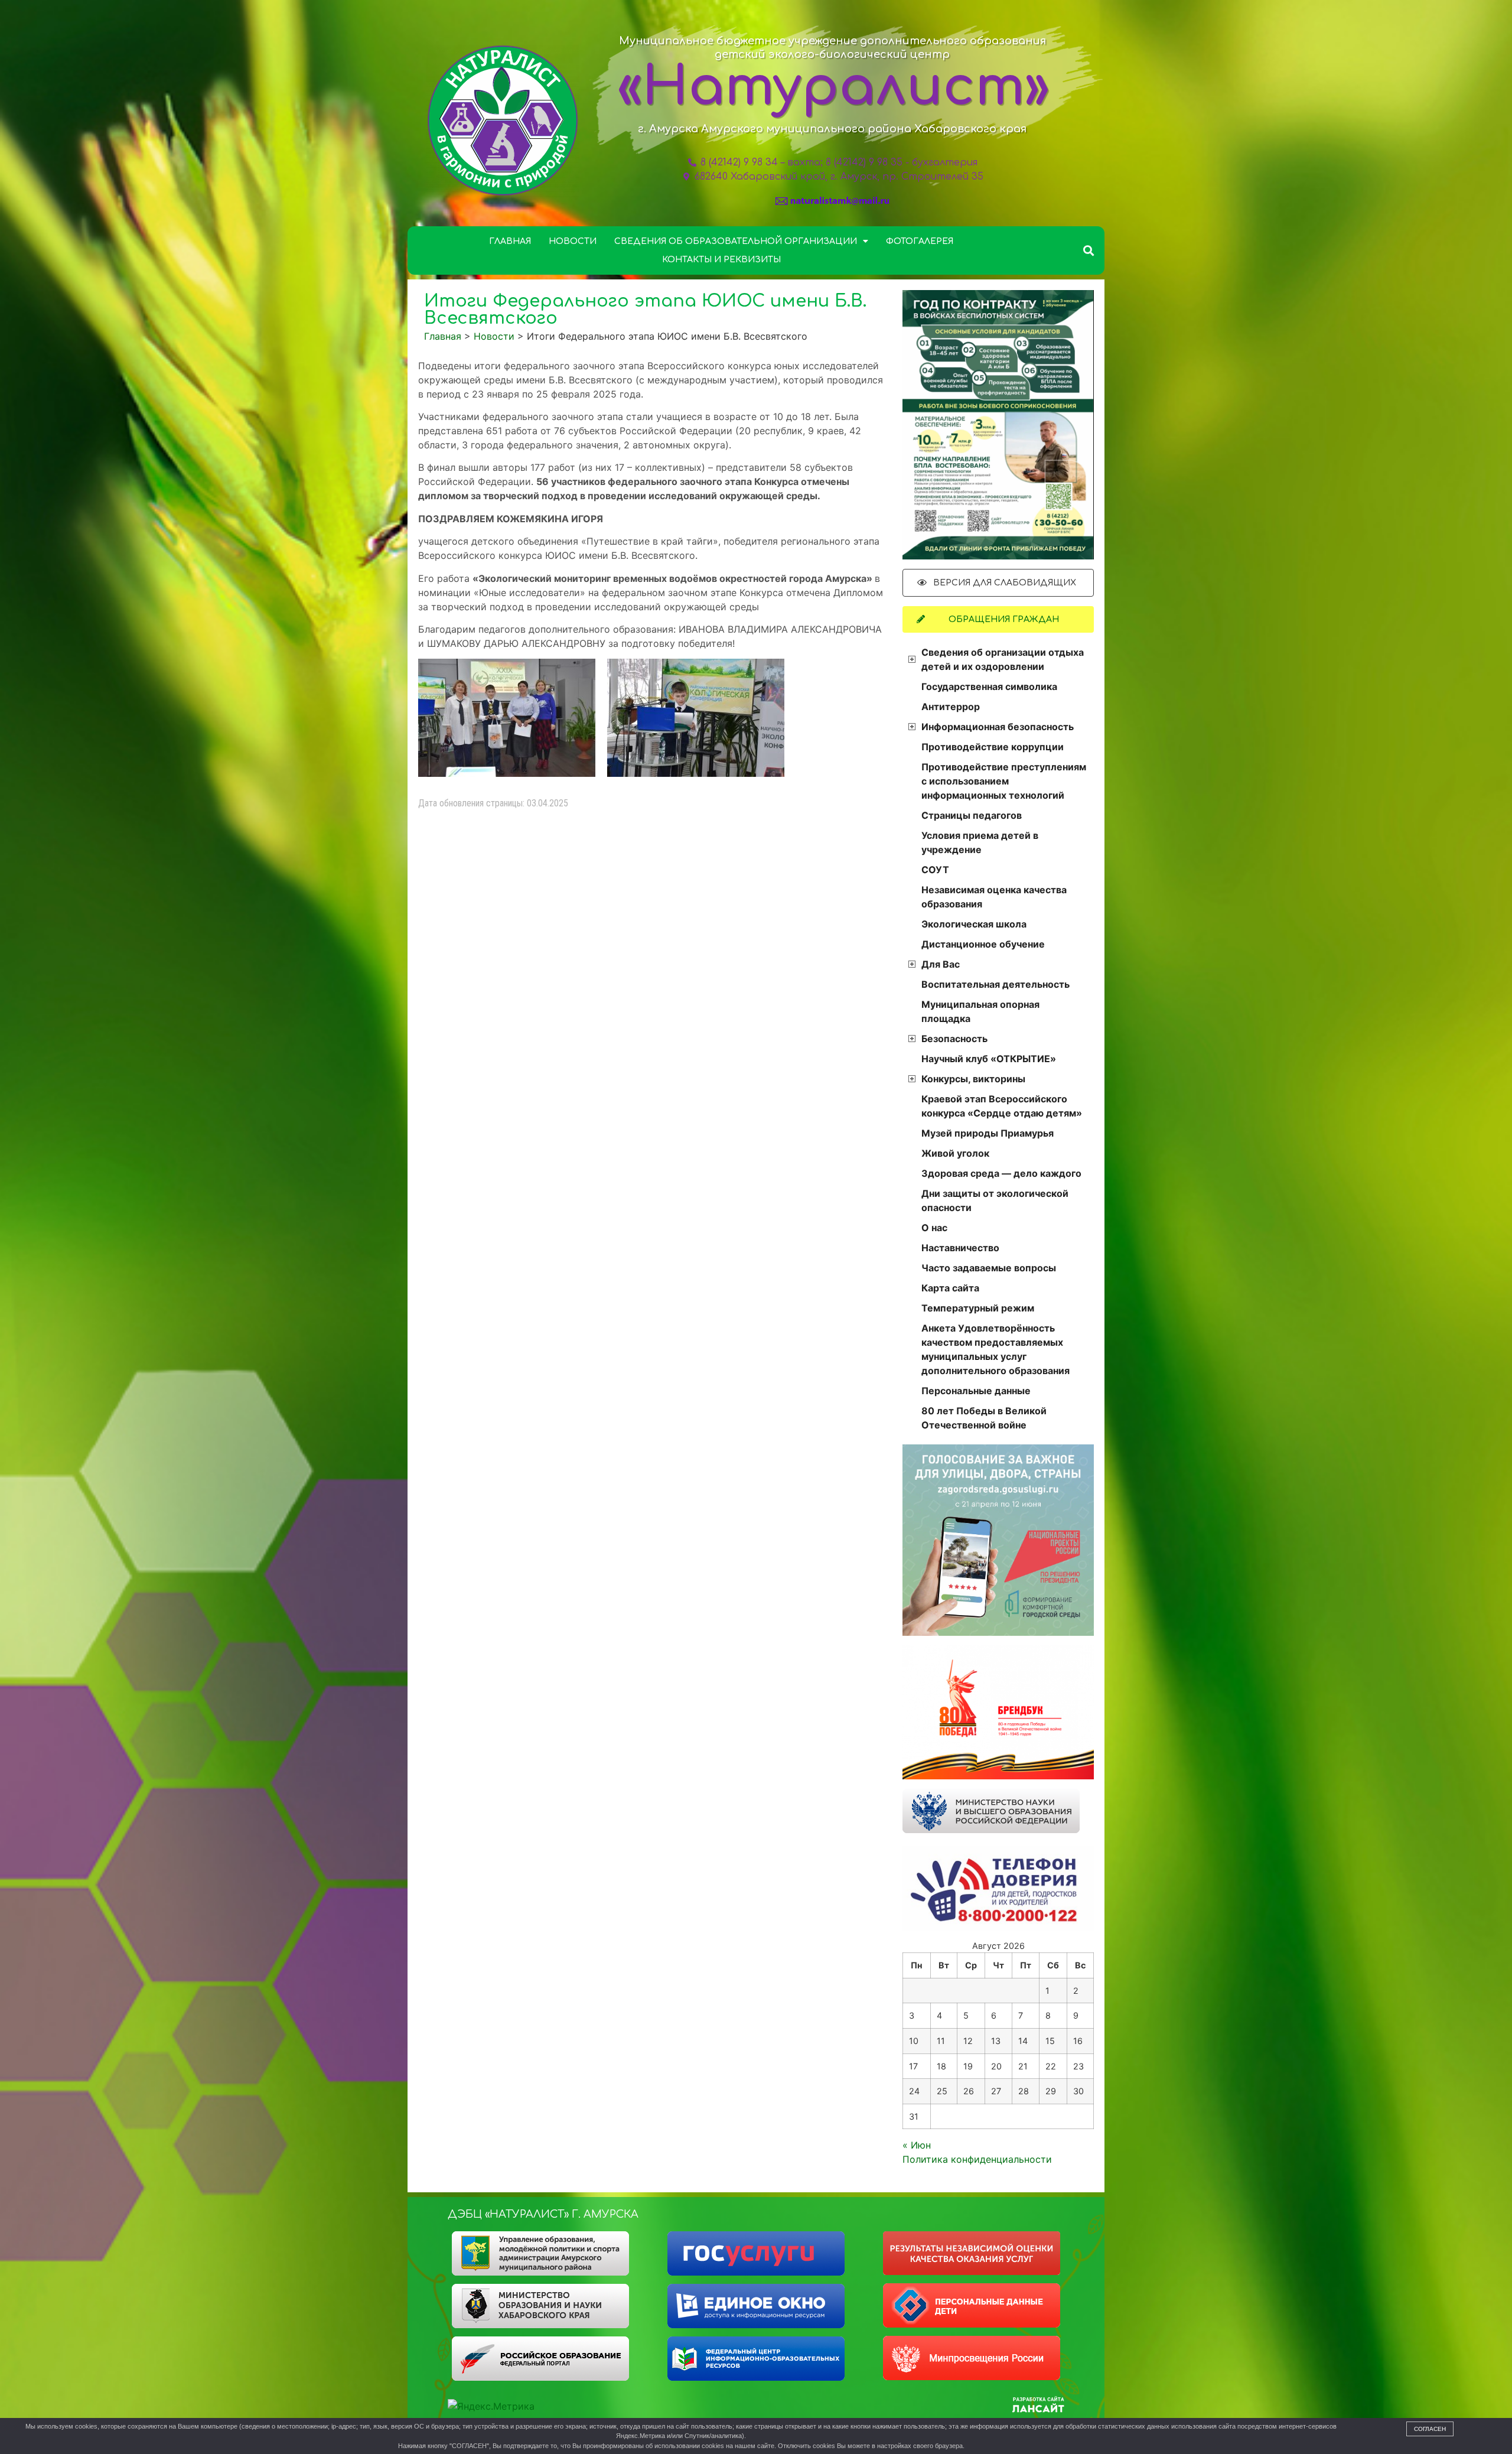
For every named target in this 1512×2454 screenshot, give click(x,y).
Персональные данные (976, 1391)
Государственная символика (989, 686)
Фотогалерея (920, 241)
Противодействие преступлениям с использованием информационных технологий (1004, 781)
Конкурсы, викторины (973, 1079)
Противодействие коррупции (993, 747)
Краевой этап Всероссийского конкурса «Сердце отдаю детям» (1002, 1106)
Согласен (1430, 2429)
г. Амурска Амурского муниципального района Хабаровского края (832, 129)
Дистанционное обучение (983, 944)
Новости (573, 241)
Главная (510, 241)
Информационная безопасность (998, 727)
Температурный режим (978, 1308)
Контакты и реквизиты (721, 260)
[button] (1089, 250)
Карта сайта (950, 1288)
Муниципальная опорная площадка (980, 1011)
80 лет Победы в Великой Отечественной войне (984, 1418)
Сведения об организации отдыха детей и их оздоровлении (1003, 659)
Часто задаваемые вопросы (989, 1268)
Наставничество (960, 1248)
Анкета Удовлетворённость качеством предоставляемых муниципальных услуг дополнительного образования (995, 1349)
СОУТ (935, 870)
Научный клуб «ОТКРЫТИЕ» (989, 1059)
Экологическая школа (974, 924)
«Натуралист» (833, 87)
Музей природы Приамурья (988, 1133)
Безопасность (954, 1039)
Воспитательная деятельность (995, 984)
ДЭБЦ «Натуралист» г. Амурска (543, 2214)
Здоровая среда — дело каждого (1001, 1173)
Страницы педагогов (972, 815)
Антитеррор (951, 707)
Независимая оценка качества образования (994, 897)
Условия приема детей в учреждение (980, 842)
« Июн (917, 2145)
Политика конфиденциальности (977, 2159)
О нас (934, 1228)
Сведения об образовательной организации (736, 241)
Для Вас (941, 964)
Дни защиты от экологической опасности (995, 1200)
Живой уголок (955, 1153)
